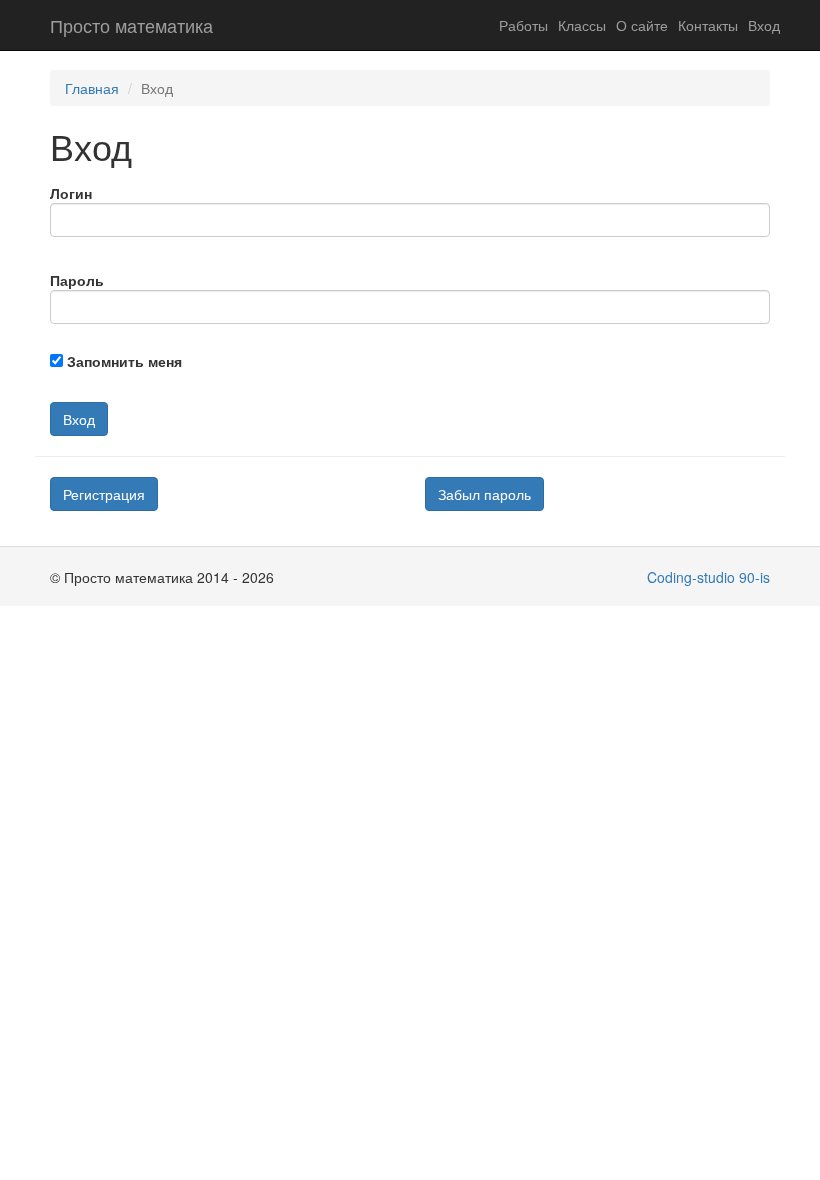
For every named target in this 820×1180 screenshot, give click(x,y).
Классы (582, 25)
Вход (764, 25)
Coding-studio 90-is (708, 577)
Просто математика (131, 25)
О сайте (642, 25)
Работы (523, 25)
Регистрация (104, 494)
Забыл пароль (484, 494)
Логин (71, 193)
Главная (92, 88)
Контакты (708, 25)
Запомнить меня (124, 361)
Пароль (77, 280)
